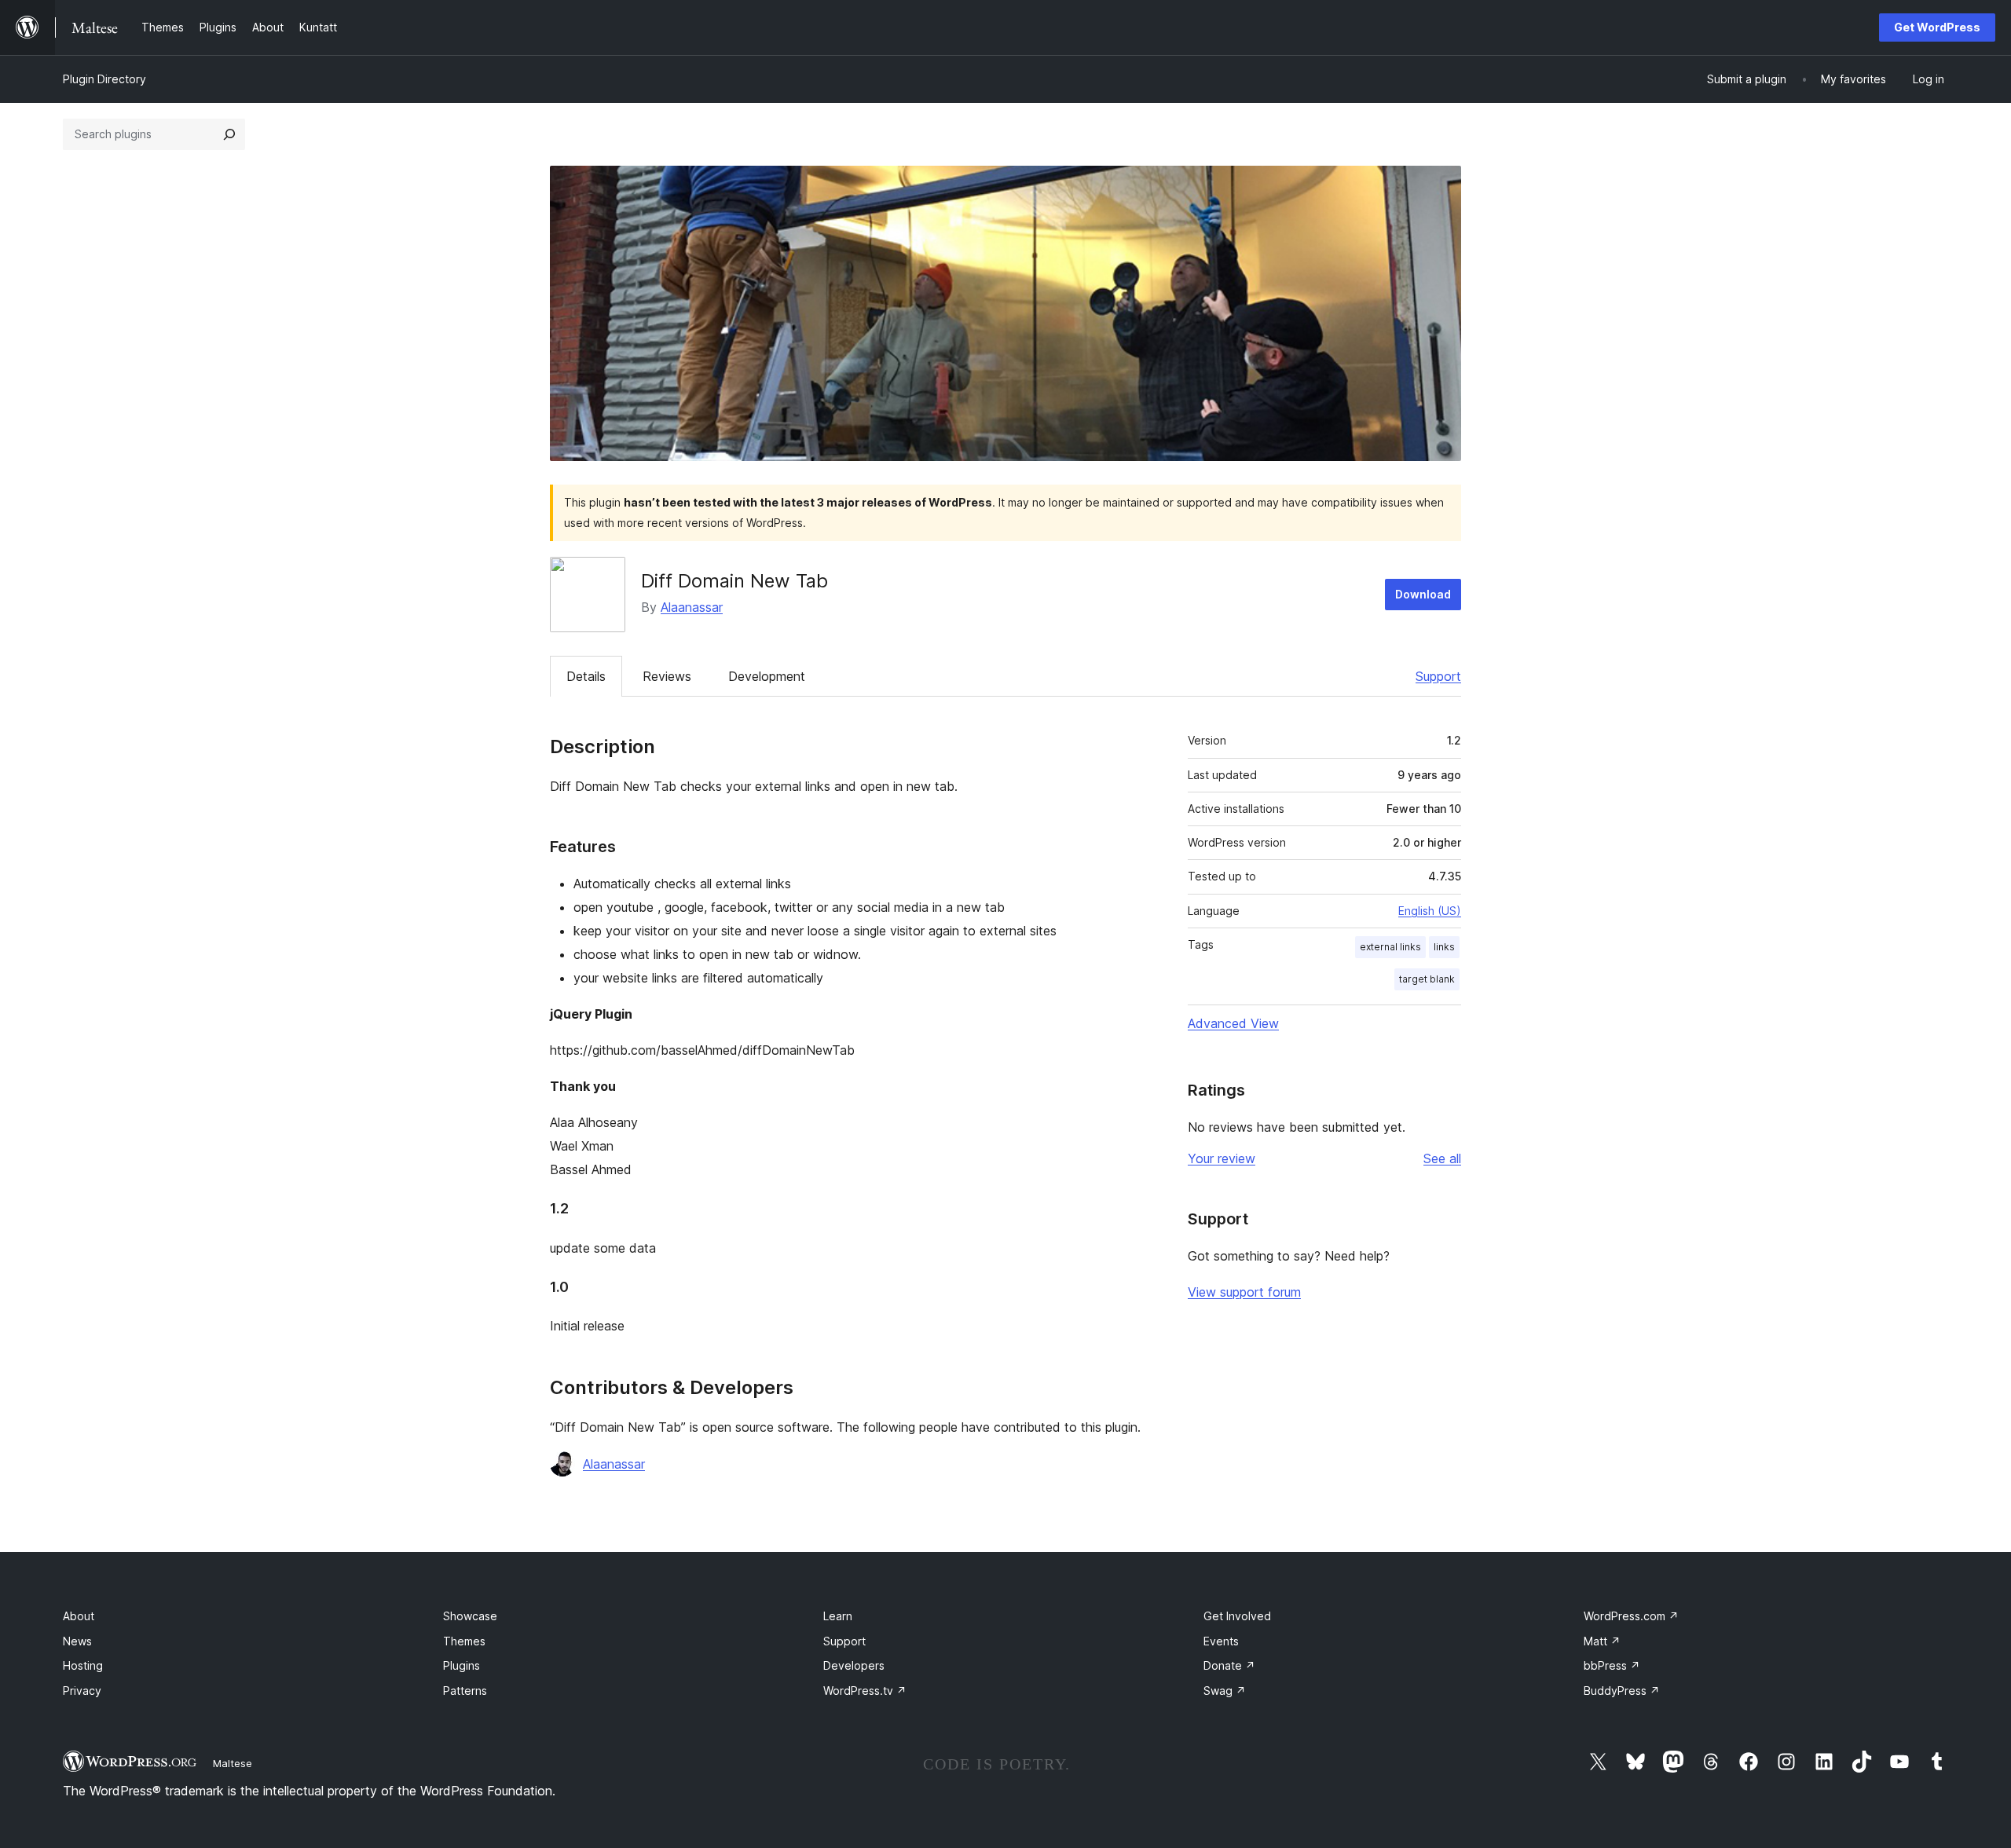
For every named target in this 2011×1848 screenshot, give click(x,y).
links (1444, 947)
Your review (1222, 1158)
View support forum (1244, 1292)
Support (1438, 676)
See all (1442, 1158)
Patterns (465, 1691)
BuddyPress (1622, 1691)
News (77, 1641)
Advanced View (1233, 1023)
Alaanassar (692, 607)
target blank (1427, 979)
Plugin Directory (104, 79)
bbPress (1612, 1665)
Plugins (462, 1665)
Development (767, 676)
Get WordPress (1937, 27)
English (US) (1430, 911)
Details (586, 676)
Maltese (233, 1763)
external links (1390, 947)
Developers (854, 1665)
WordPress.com (1631, 1616)
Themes (464, 1641)
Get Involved (1237, 1616)
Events (1221, 1641)
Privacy (82, 1691)
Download (1423, 594)
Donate (1229, 1665)
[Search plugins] (229, 134)
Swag (1225, 1691)
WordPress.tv (865, 1691)
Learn (838, 1616)
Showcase (470, 1616)
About (79, 1616)
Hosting (83, 1665)
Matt (1602, 1641)
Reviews (667, 676)
